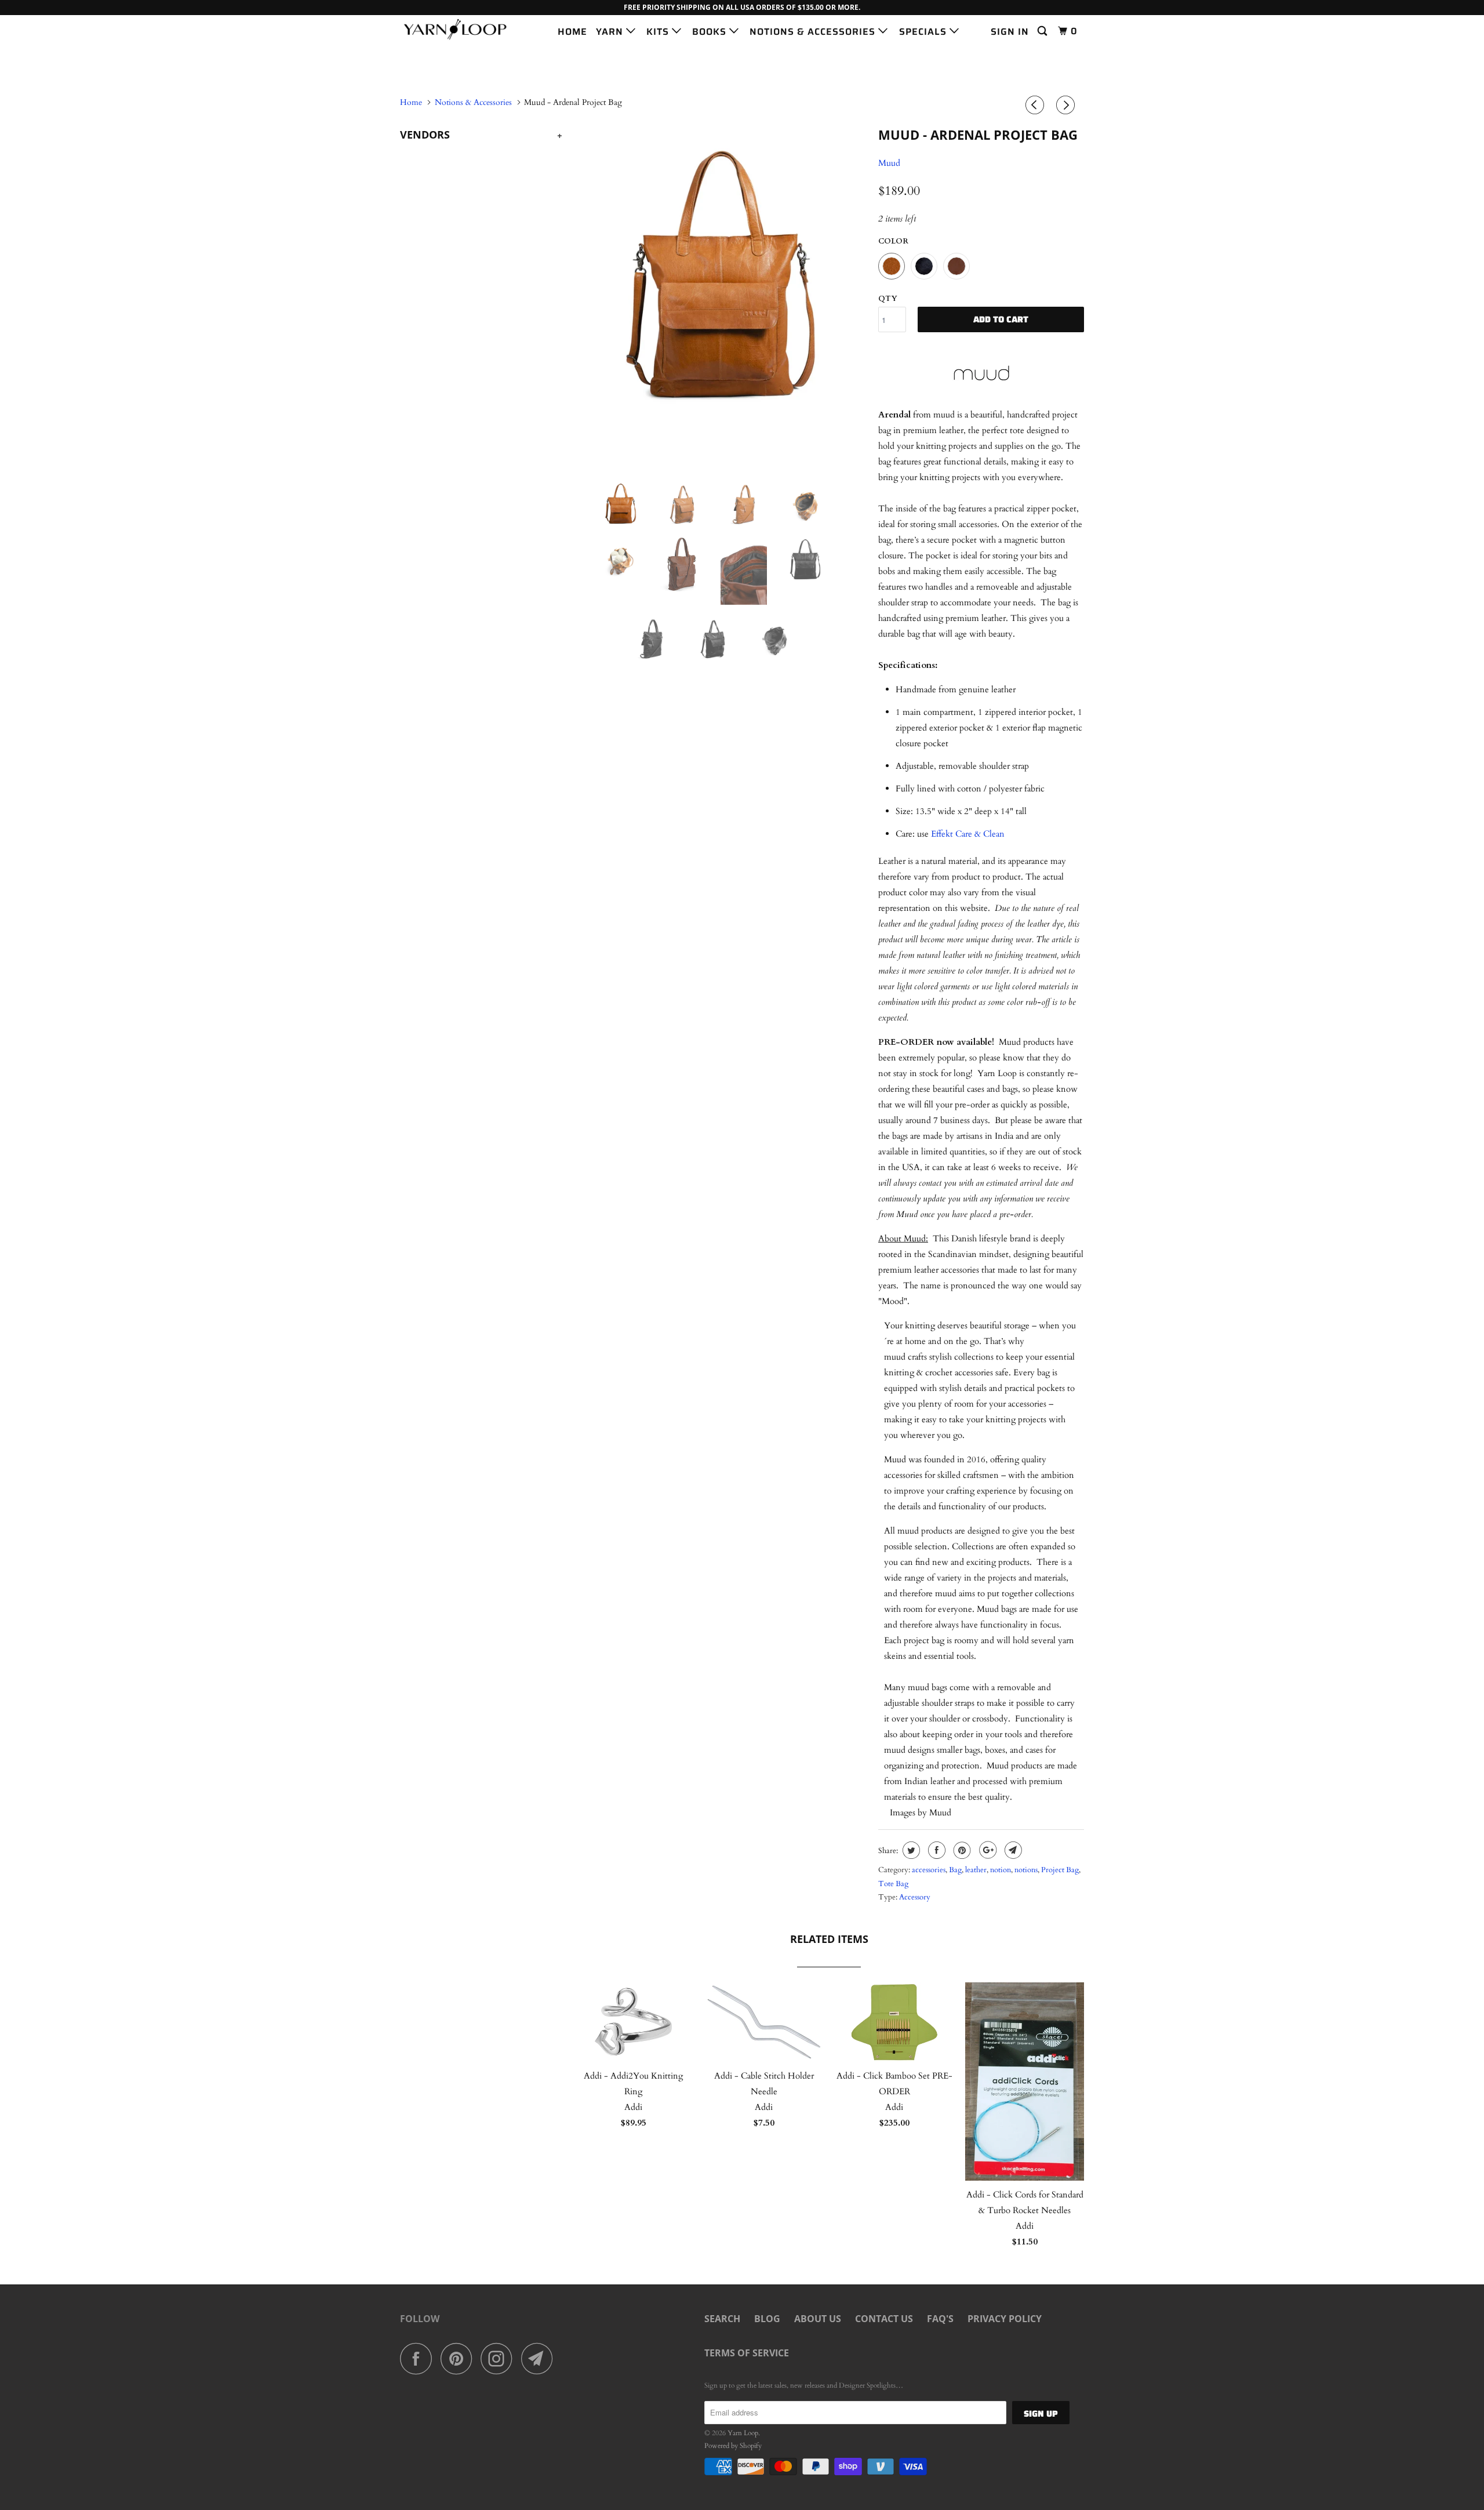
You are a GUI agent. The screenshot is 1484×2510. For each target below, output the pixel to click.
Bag (955, 1870)
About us (818, 2319)
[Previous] (1036, 106)
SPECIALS (924, 32)
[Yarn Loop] (459, 29)
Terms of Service (747, 2353)
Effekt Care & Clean (968, 834)
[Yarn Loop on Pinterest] (459, 2358)
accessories (929, 1870)
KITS (659, 32)
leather (976, 1870)
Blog (767, 2319)
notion (1001, 1870)
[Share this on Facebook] (935, 1850)
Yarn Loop (743, 2433)
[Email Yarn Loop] (540, 2358)
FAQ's (940, 2319)
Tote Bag (893, 1884)
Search (722, 2319)
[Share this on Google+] (986, 1850)
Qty (888, 299)
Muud (889, 163)
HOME (572, 32)
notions (1026, 1870)
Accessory (915, 1897)
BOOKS (711, 32)
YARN (611, 32)
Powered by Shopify (733, 2446)
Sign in (1010, 32)
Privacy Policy (1005, 2319)
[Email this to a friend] (1012, 1850)
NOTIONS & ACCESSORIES (814, 32)
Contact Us (884, 2319)
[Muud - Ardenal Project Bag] (720, 267)
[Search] (1043, 31)
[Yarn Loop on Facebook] (419, 2358)
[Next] (1067, 106)
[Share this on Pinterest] (961, 1850)
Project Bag (1060, 1870)
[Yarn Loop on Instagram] (500, 2358)
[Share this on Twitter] (910, 1850)
